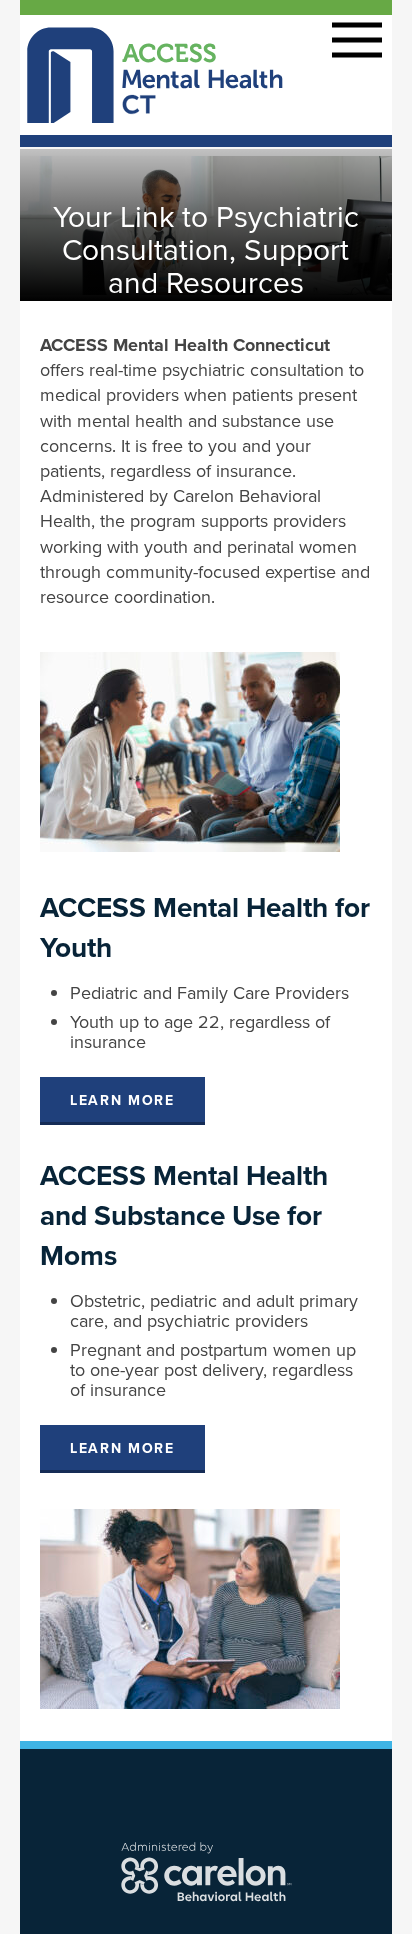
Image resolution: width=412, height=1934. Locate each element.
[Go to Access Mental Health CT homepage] (155, 73)
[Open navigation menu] (357, 38)
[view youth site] (190, 750)
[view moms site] (190, 1608)
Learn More (122, 1100)
